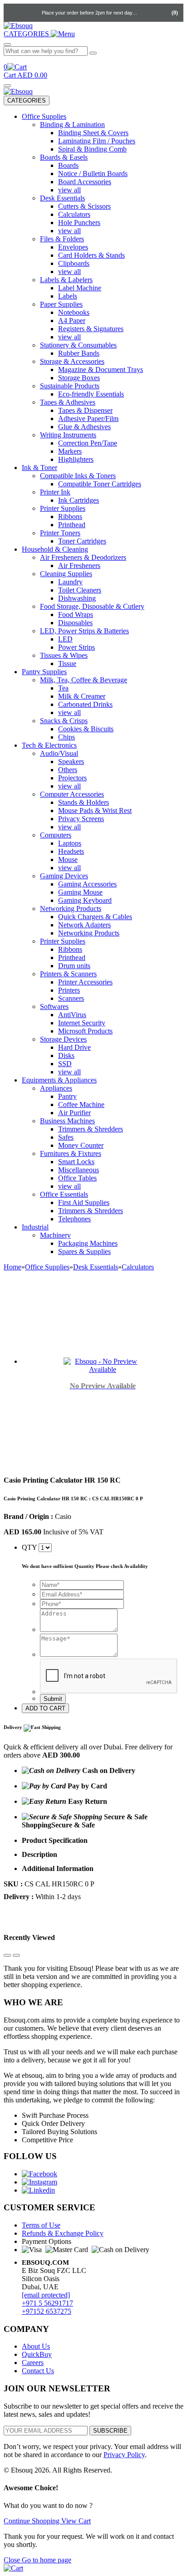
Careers (33, 2363)
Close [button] (13, 2560)
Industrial (35, 1227)
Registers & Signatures (91, 329)
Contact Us (38, 2371)
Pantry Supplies (44, 672)
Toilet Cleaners (80, 590)
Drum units (74, 966)
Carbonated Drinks (85, 704)
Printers (69, 990)
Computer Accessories (72, 794)
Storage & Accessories (72, 361)
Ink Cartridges (79, 500)
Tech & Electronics (49, 745)
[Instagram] (39, 2182)
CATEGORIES (27, 100)
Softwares (54, 1006)
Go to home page (47, 2560)
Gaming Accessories (87, 884)
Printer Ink (55, 492)
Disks (66, 1055)
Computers (56, 835)
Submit (53, 1699)
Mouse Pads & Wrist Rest (95, 811)
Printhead (72, 525)
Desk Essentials (62, 198)
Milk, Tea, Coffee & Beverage (84, 680)
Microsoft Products (85, 1031)
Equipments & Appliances (59, 1080)
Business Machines (67, 1121)
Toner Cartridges (82, 541)
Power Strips (76, 647)
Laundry (70, 582)
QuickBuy (37, 2354)
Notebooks (74, 312)
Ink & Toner (39, 468)
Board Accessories (85, 182)
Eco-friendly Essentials (91, 394)
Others (68, 770)
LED (65, 639)
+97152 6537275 (47, 2311)
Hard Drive (74, 1047)
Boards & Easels (64, 157)
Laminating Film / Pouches (97, 141)
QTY (29, 1547)
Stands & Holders (84, 802)
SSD (65, 1064)
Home (12, 1267)
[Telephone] (14, 13)
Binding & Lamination (72, 125)
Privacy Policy (124, 2455)
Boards (68, 165)
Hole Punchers (79, 223)
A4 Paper (72, 321)
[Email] (32, 13)
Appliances (56, 1088)
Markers (70, 451)
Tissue (67, 664)
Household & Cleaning (55, 549)
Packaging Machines (88, 1243)
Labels (68, 296)
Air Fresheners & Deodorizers (83, 557)
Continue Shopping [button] (32, 2521)
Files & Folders (62, 239)
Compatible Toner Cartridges (100, 484)
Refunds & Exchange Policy (63, 2233)
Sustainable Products (70, 386)
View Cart (76, 2521)
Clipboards (74, 263)
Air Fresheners (79, 566)
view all (69, 190)
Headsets (71, 851)
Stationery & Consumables (78, 345)
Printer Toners (60, 533)
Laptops (70, 843)
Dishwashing (77, 598)
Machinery (55, 1235)
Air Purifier (74, 1113)
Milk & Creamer (82, 696)
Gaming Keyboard (85, 900)
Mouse (68, 859)
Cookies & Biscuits (86, 729)
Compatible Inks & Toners (78, 476)
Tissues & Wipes (64, 655)
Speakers (71, 762)
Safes (66, 1137)
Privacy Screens (81, 819)
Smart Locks (76, 1162)
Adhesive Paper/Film (88, 419)
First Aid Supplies (84, 1202)
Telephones (74, 1219)
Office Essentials (64, 1194)
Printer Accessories (85, 982)
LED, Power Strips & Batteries (84, 631)
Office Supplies (44, 116)
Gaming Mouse (80, 892)
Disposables (75, 623)
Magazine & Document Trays (101, 370)
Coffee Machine (81, 1104)
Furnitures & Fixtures (71, 1153)
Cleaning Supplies (66, 574)
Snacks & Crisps (64, 721)
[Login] (147, 13)
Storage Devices (63, 1039)
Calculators (74, 214)
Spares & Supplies (84, 1251)
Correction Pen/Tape (88, 443)
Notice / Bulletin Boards (93, 174)
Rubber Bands (79, 353)
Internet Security (82, 1023)
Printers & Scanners (68, 974)
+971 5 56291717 (47, 2303)
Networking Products (71, 908)
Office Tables (77, 1178)
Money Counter (81, 1145)
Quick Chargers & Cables (95, 917)
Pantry (67, 1096)
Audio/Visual (59, 753)
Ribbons (70, 517)
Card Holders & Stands (91, 255)
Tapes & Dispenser (85, 410)
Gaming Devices (64, 876)
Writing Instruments (68, 435)
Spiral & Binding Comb (92, 149)
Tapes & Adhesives (68, 402)
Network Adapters (84, 925)
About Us (36, 2346)
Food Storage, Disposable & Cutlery (92, 606)
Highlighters (76, 459)
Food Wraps (76, 615)
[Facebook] (39, 2174)
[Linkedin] (38, 2190)
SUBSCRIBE (110, 2431)
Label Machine (80, 288)
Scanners (71, 998)
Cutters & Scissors (84, 206)
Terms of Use (41, 2225)
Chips (66, 737)
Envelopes (73, 247)
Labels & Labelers (66, 280)
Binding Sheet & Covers (93, 133)
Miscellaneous (79, 1170)
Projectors (72, 778)
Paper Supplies (61, 304)
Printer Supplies (63, 508)
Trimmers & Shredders (91, 1129)
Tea (63, 688)
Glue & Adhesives (84, 427)
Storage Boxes (79, 378)
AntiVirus (72, 1015)
